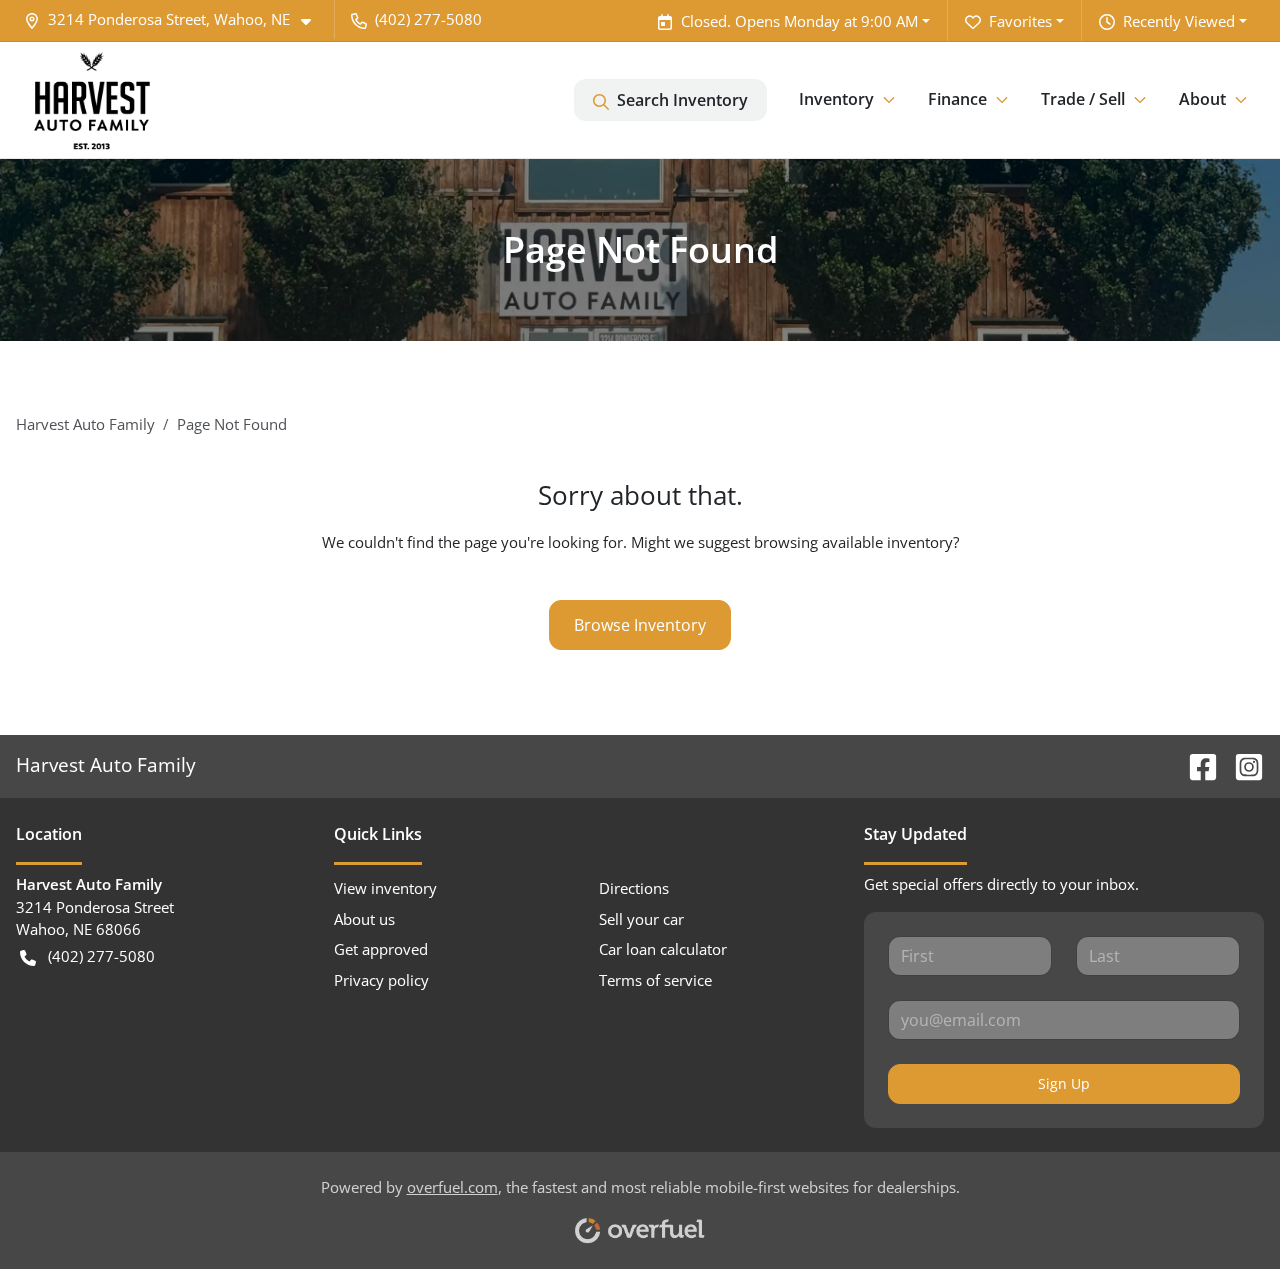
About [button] (1202, 99)
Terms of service (655, 980)
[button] (175, 19)
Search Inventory (682, 100)
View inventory (385, 888)
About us (364, 919)
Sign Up (1064, 1083)
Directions (634, 888)
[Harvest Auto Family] (92, 100)
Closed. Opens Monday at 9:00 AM (799, 21)
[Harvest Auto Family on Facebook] (1195, 764)
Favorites (1020, 21)
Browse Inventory (640, 625)
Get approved (381, 949)
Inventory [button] (836, 99)
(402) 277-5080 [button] (428, 19)
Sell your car (641, 919)
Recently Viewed (1179, 21)
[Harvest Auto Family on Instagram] (1241, 764)
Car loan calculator (663, 949)
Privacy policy (381, 980)
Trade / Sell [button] (1083, 99)
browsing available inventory (853, 542)
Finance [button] (957, 99)
